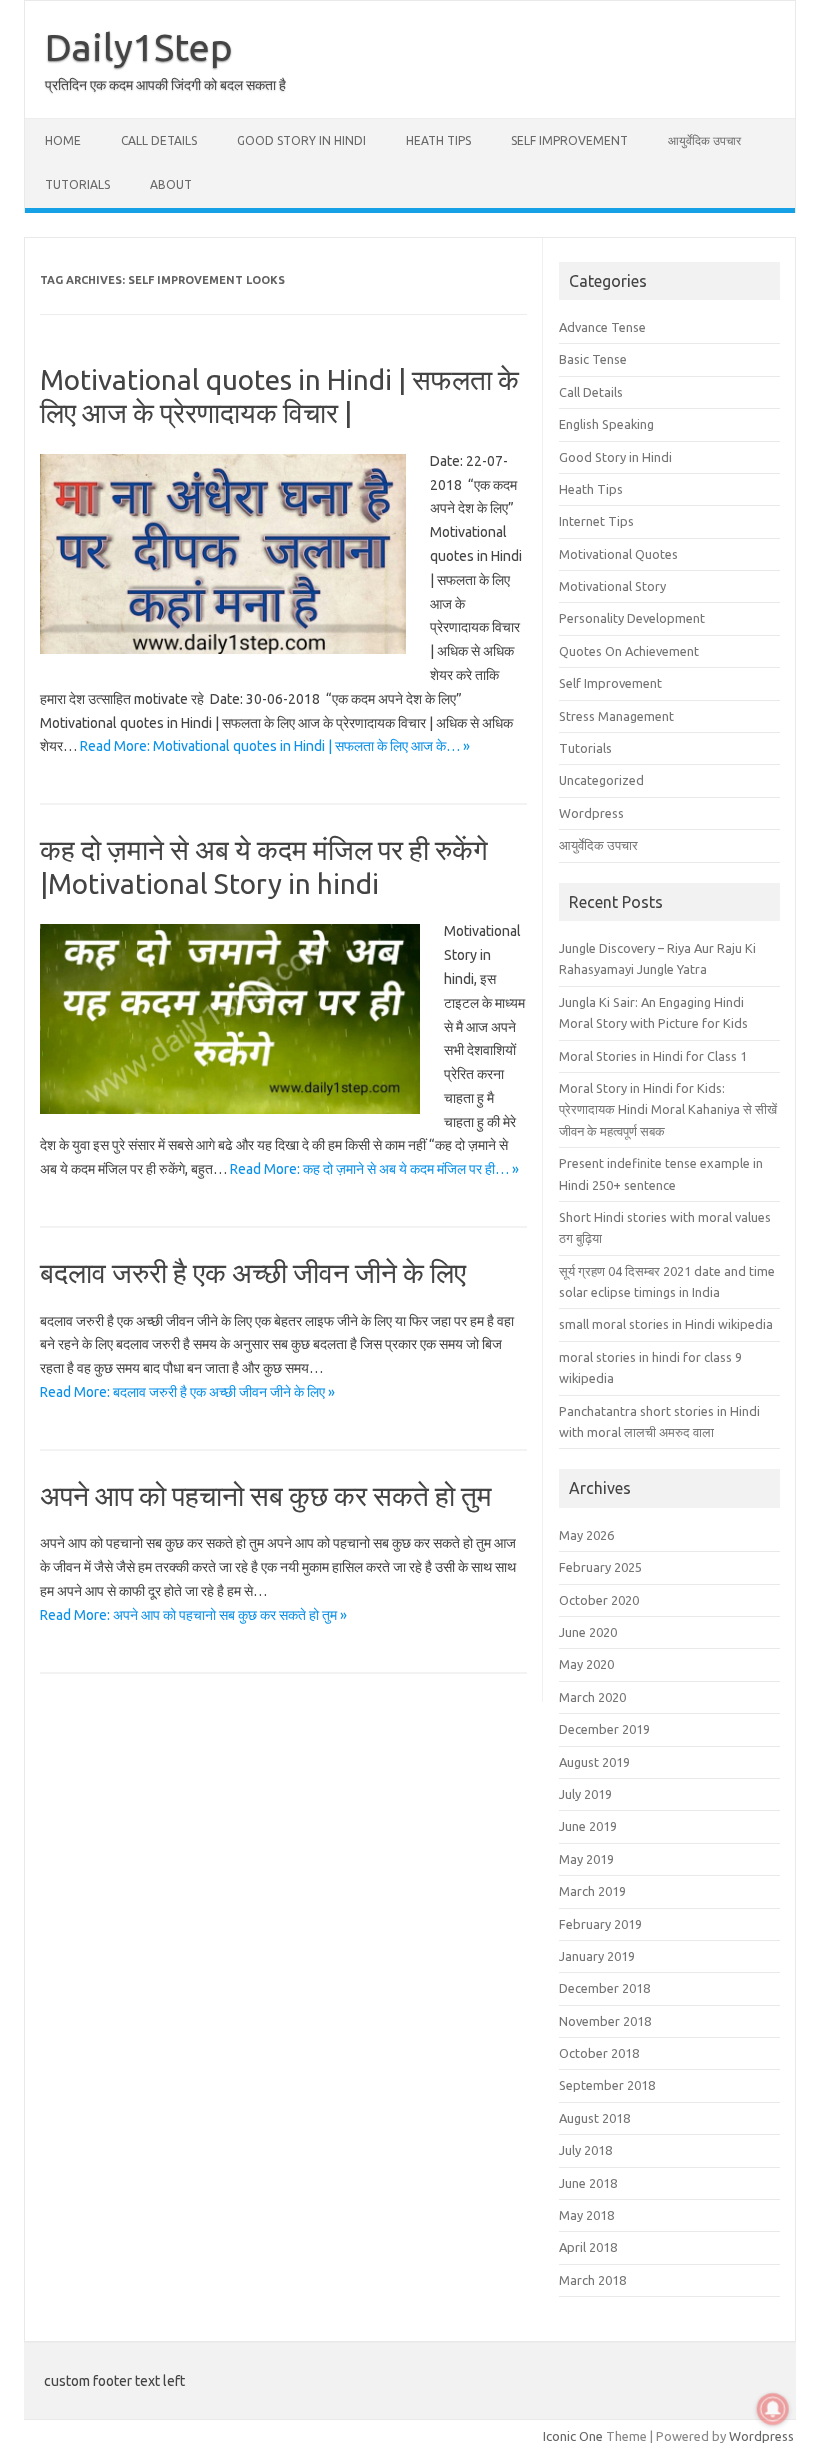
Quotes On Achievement (629, 651)
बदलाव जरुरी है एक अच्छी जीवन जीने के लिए (253, 1272)
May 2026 (586, 1535)
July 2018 (585, 2150)
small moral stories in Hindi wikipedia (666, 1324)
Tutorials (77, 184)
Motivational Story (612, 586)
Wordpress (591, 813)
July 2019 (585, 1794)
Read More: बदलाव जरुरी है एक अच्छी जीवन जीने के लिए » (187, 1392)
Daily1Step (139, 47)
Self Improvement (569, 140)
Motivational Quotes (618, 554)
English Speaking (606, 424)
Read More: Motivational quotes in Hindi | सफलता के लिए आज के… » (275, 746)
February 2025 (600, 1567)
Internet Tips (596, 521)
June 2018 (588, 2183)
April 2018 (588, 2247)
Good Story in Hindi (301, 140)
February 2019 (600, 1924)
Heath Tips (438, 140)
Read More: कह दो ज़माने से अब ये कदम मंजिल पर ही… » (374, 1169)
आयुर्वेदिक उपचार (704, 140)
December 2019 (604, 1729)
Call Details (159, 140)
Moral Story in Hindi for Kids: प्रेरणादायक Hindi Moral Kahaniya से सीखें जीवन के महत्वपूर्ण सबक (668, 1109)
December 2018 (604, 1988)
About (171, 184)
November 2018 (605, 2021)
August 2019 (594, 1762)
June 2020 (588, 1632)
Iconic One (573, 2436)
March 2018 (592, 2280)
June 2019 (588, 1826)
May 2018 (586, 2215)
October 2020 (599, 1600)
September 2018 (607, 2085)
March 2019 (592, 1891)
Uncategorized (601, 780)
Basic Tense (593, 359)
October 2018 (599, 2053)
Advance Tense (602, 327)
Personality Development (632, 618)
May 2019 (586, 1859)
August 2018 (594, 2118)
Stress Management (616, 716)
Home (63, 140)
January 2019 (597, 1956)
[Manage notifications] (773, 2409)
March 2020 (592, 1697)
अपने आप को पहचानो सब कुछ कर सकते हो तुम (266, 1495)
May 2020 (586, 1664)
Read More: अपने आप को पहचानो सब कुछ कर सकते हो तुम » (193, 1615)
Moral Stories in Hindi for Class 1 (653, 1056)
